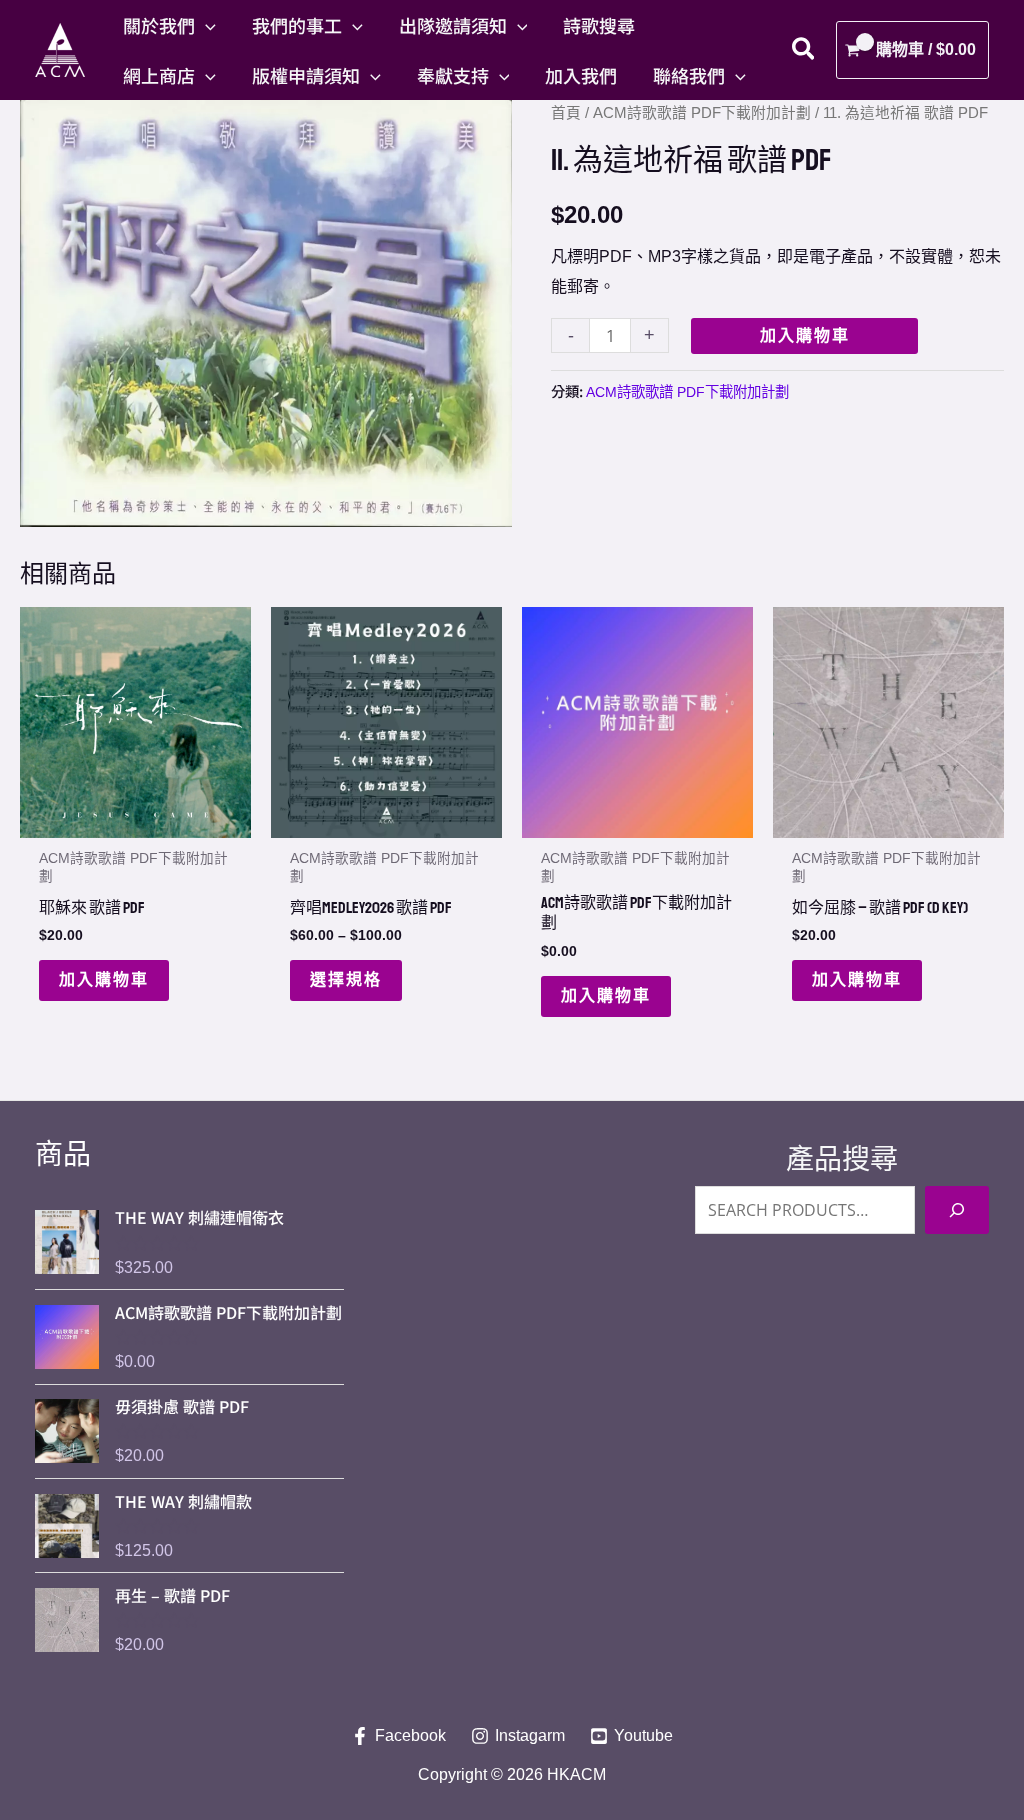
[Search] (957, 1210)
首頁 (566, 113)
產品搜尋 (842, 1159)
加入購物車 (805, 335)
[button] (205, 25)
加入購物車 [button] (104, 979)
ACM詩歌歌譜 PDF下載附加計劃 (702, 113)
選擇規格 (346, 979)
